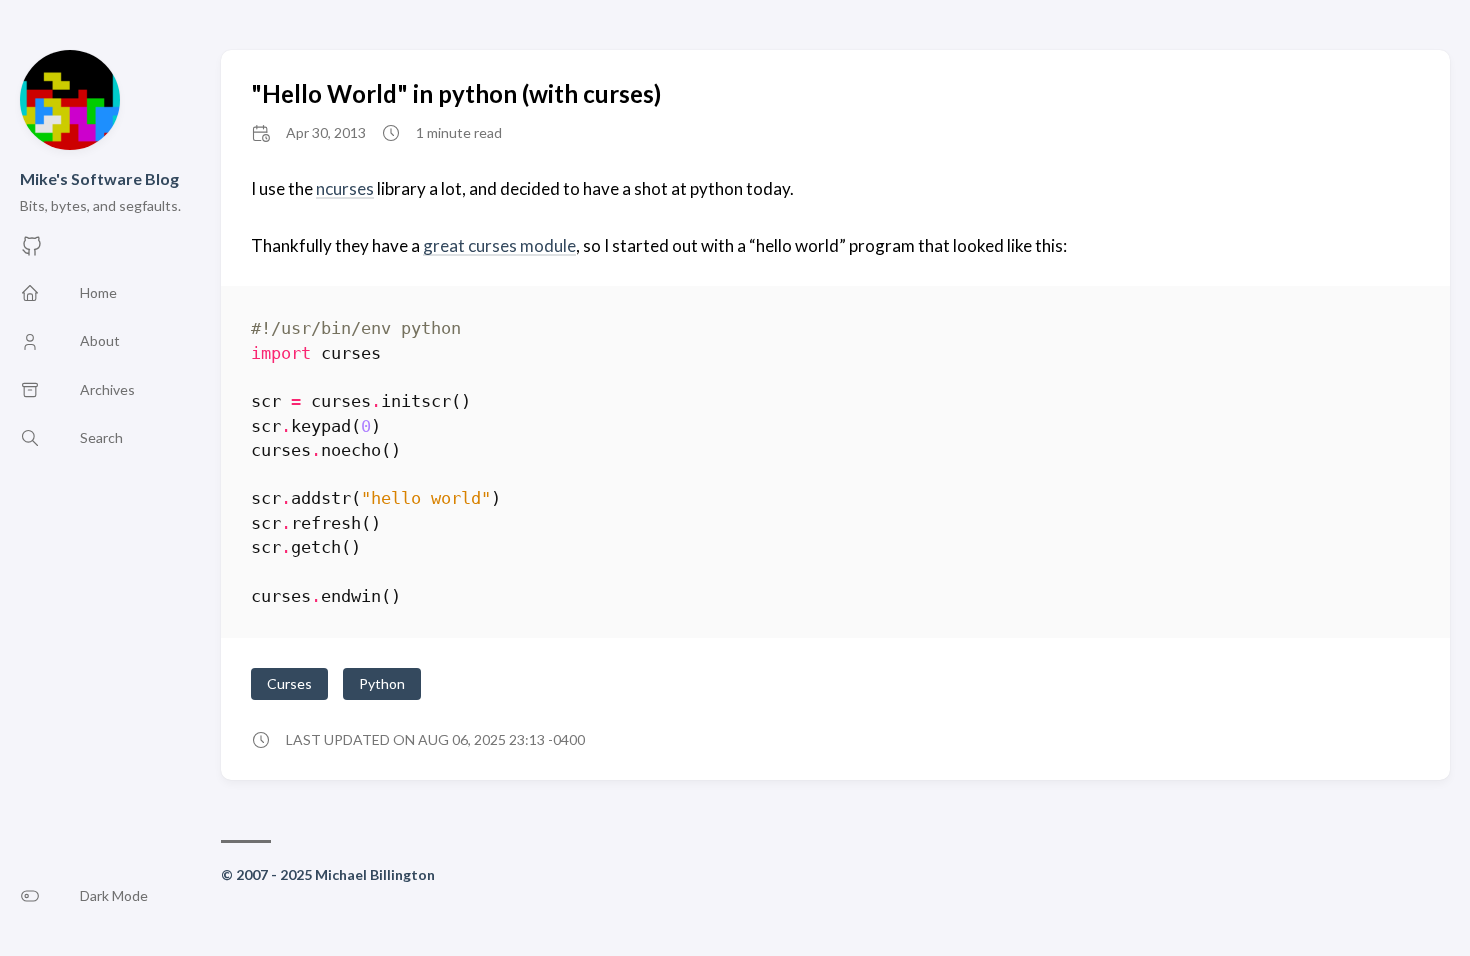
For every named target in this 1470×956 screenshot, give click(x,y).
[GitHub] (32, 251)
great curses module (499, 245)
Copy (1387, 331)
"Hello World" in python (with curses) (456, 93)
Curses (289, 683)
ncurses (345, 188)
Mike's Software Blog (99, 178)
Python (382, 683)
